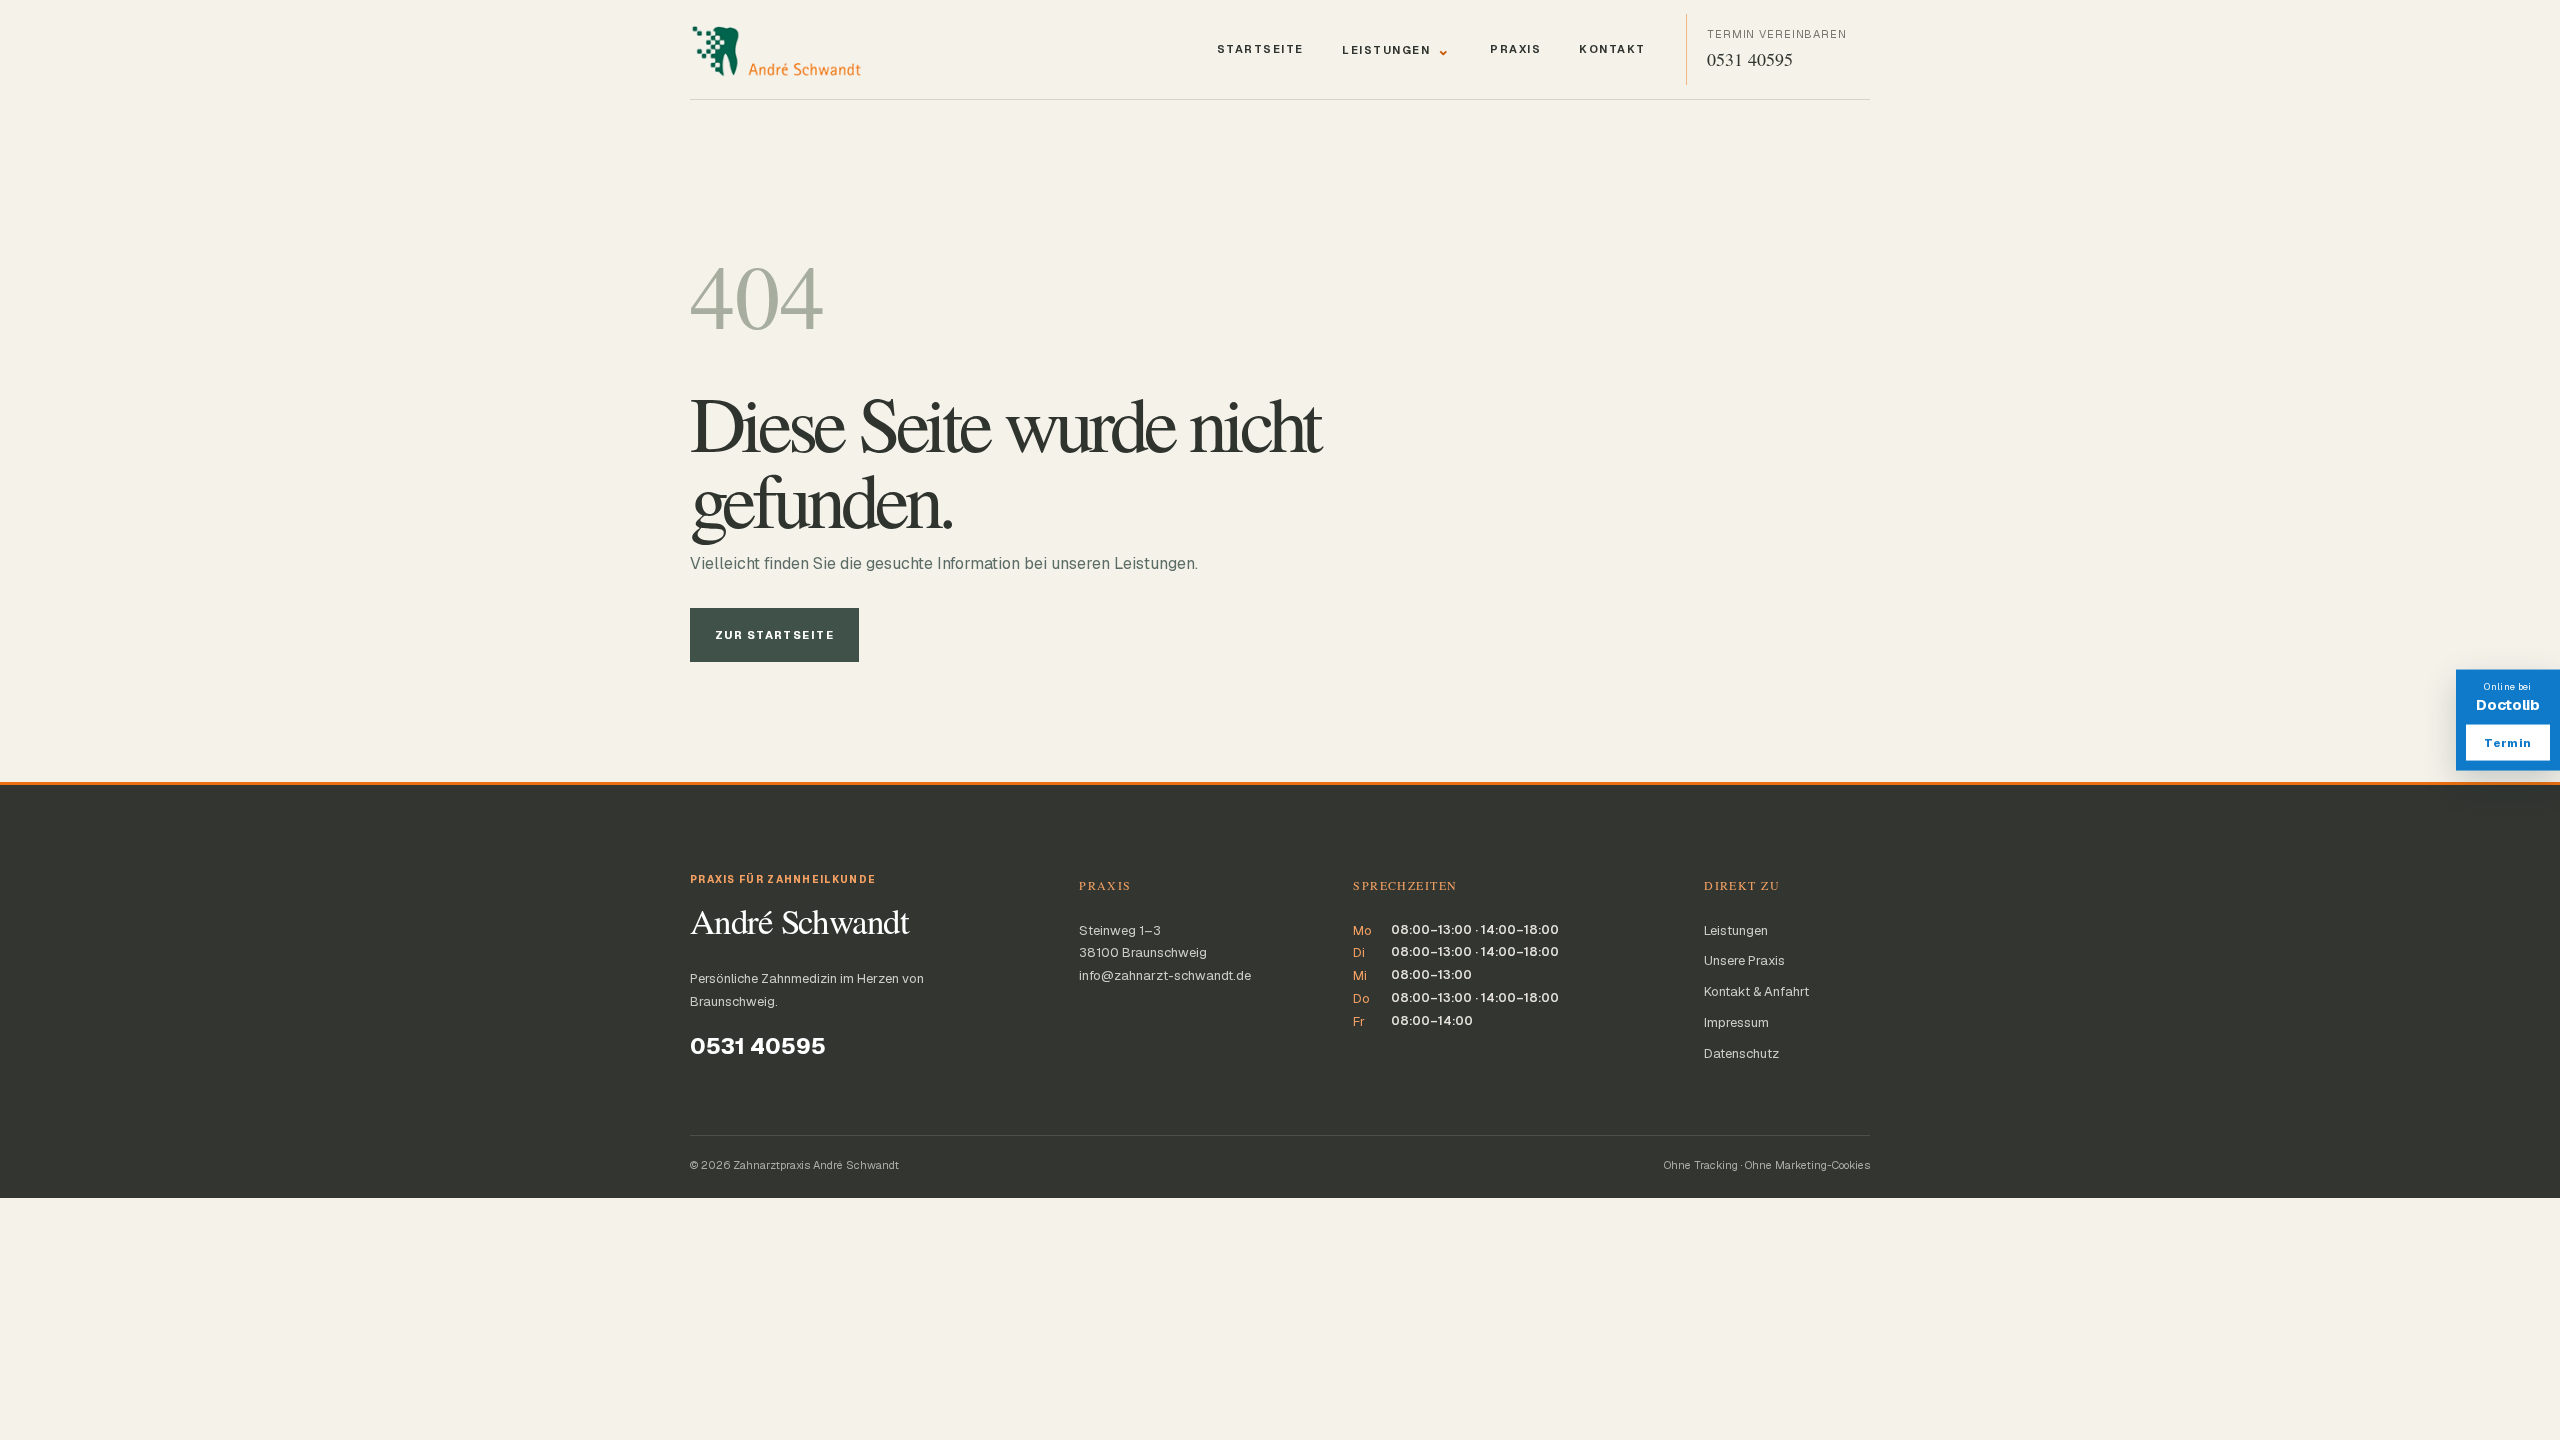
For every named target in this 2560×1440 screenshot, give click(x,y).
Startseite (1260, 49)
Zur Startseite (774, 635)
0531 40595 (758, 1046)
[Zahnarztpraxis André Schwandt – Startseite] (797, 49)
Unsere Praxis (1744, 960)
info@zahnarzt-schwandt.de (1165, 975)
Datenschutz (1741, 1053)
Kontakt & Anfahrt (1756, 991)
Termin (2508, 742)
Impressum (1736, 1022)
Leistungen (1397, 50)
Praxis (1515, 49)
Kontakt (1612, 49)
